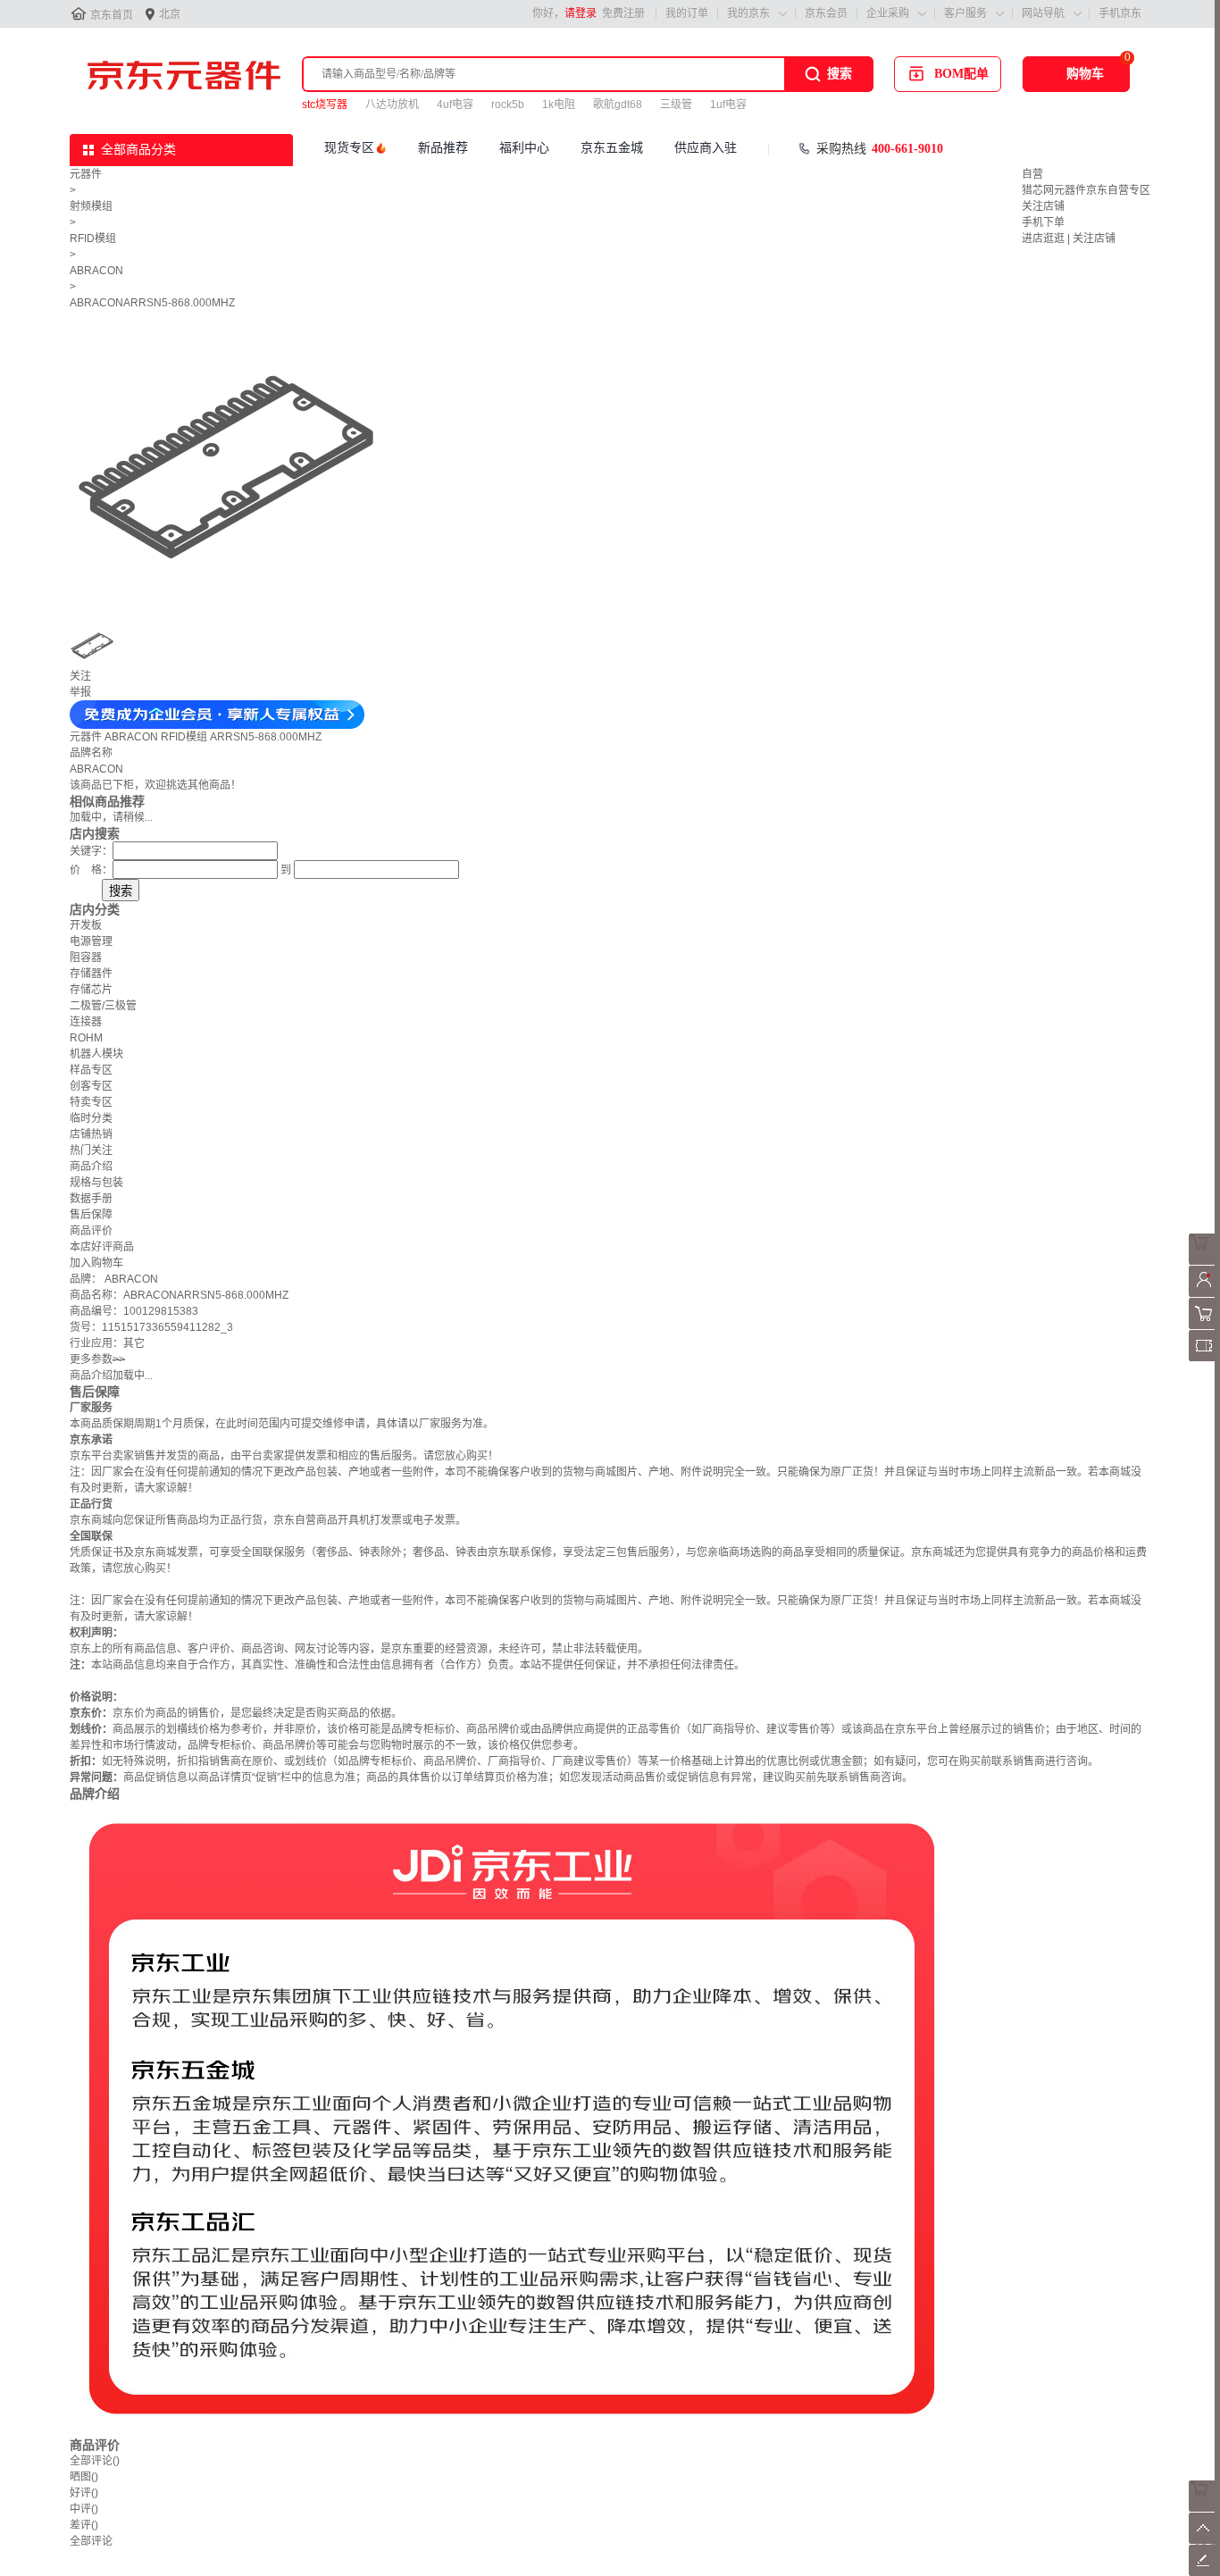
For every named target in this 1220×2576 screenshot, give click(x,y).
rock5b (508, 105)
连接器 (86, 1022)
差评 (84, 2525)
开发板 (86, 925)
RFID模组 (93, 238)
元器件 (86, 174)
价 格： (91, 870)
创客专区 (91, 1086)
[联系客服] (1204, 1261)
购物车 (1085, 74)
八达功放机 (392, 105)
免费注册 (623, 13)
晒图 (84, 2477)
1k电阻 (559, 105)
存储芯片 (91, 990)
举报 (80, 692)
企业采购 (888, 13)
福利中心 (524, 148)
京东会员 (826, 13)
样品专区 (91, 1070)
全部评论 (95, 2461)
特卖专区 (91, 1102)
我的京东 (748, 13)
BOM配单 (961, 74)
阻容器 (86, 958)
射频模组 (91, 206)
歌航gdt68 (618, 105)
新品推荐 (443, 148)
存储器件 (91, 974)
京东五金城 (612, 148)
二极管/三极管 (103, 1006)
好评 (84, 2493)
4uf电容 (455, 105)
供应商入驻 (706, 148)
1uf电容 (728, 105)
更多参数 (97, 1359)
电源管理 (91, 941)
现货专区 (349, 148)
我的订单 (687, 13)
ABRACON (96, 271)
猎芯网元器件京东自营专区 (1086, 190)
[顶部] (1204, 2540)
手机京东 (1120, 13)
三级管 (676, 105)
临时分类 (91, 1118)
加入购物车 (96, 1263)
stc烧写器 (325, 105)
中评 (84, 2509)
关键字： (91, 851)
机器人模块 (96, 1054)
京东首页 (112, 15)
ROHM (86, 1038)
